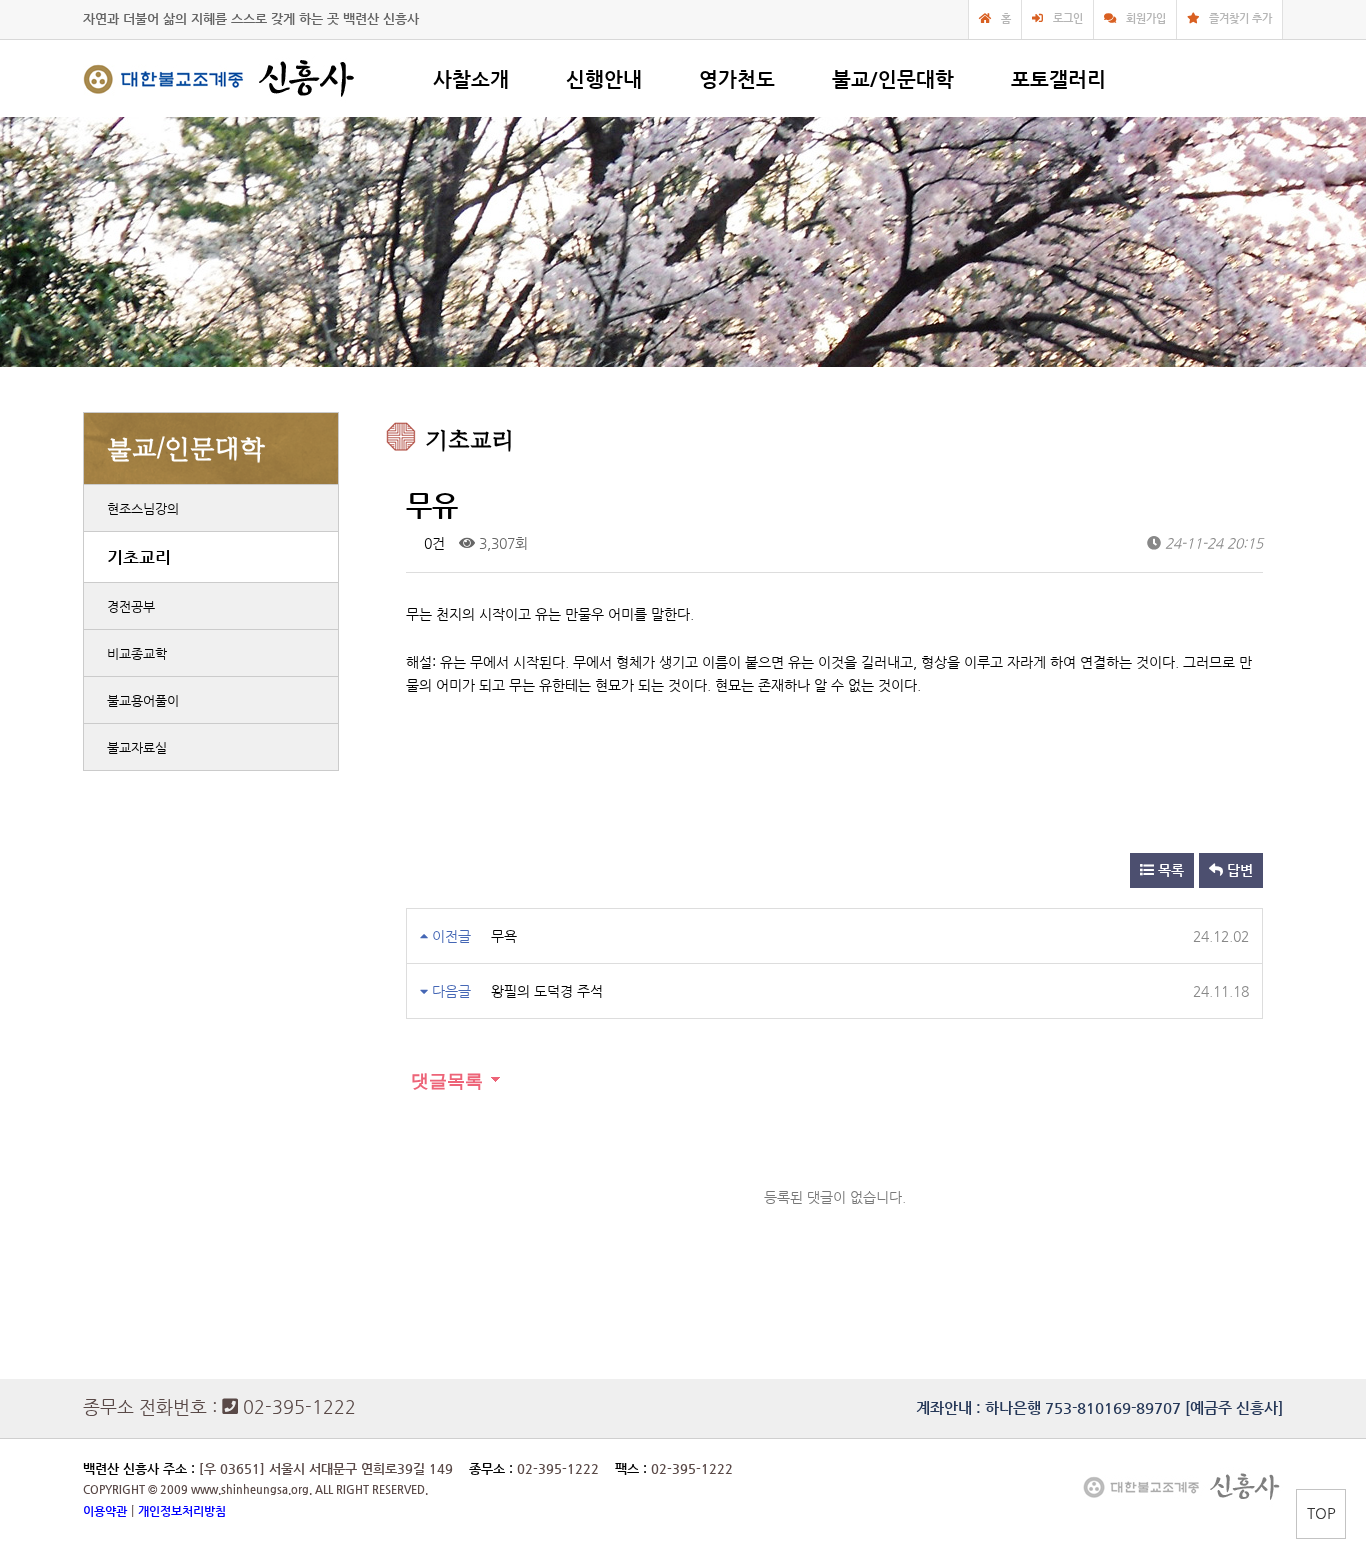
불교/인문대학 (893, 79)
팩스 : (633, 1468)
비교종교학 (137, 653)
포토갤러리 (1058, 79)
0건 (432, 543)
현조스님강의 (143, 508)
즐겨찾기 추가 (1240, 18)
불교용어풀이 (143, 700)
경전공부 (131, 606)
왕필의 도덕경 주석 (547, 991)
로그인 (1068, 18)
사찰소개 (471, 79)
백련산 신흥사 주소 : (139, 1468)
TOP (1321, 1512)
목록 (1169, 870)
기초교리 (139, 557)
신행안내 (604, 79)
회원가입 (1146, 18)
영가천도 (737, 79)
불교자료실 (137, 747)
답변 (1238, 870)
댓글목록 (444, 1081)
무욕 (504, 936)
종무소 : (493, 1468)
